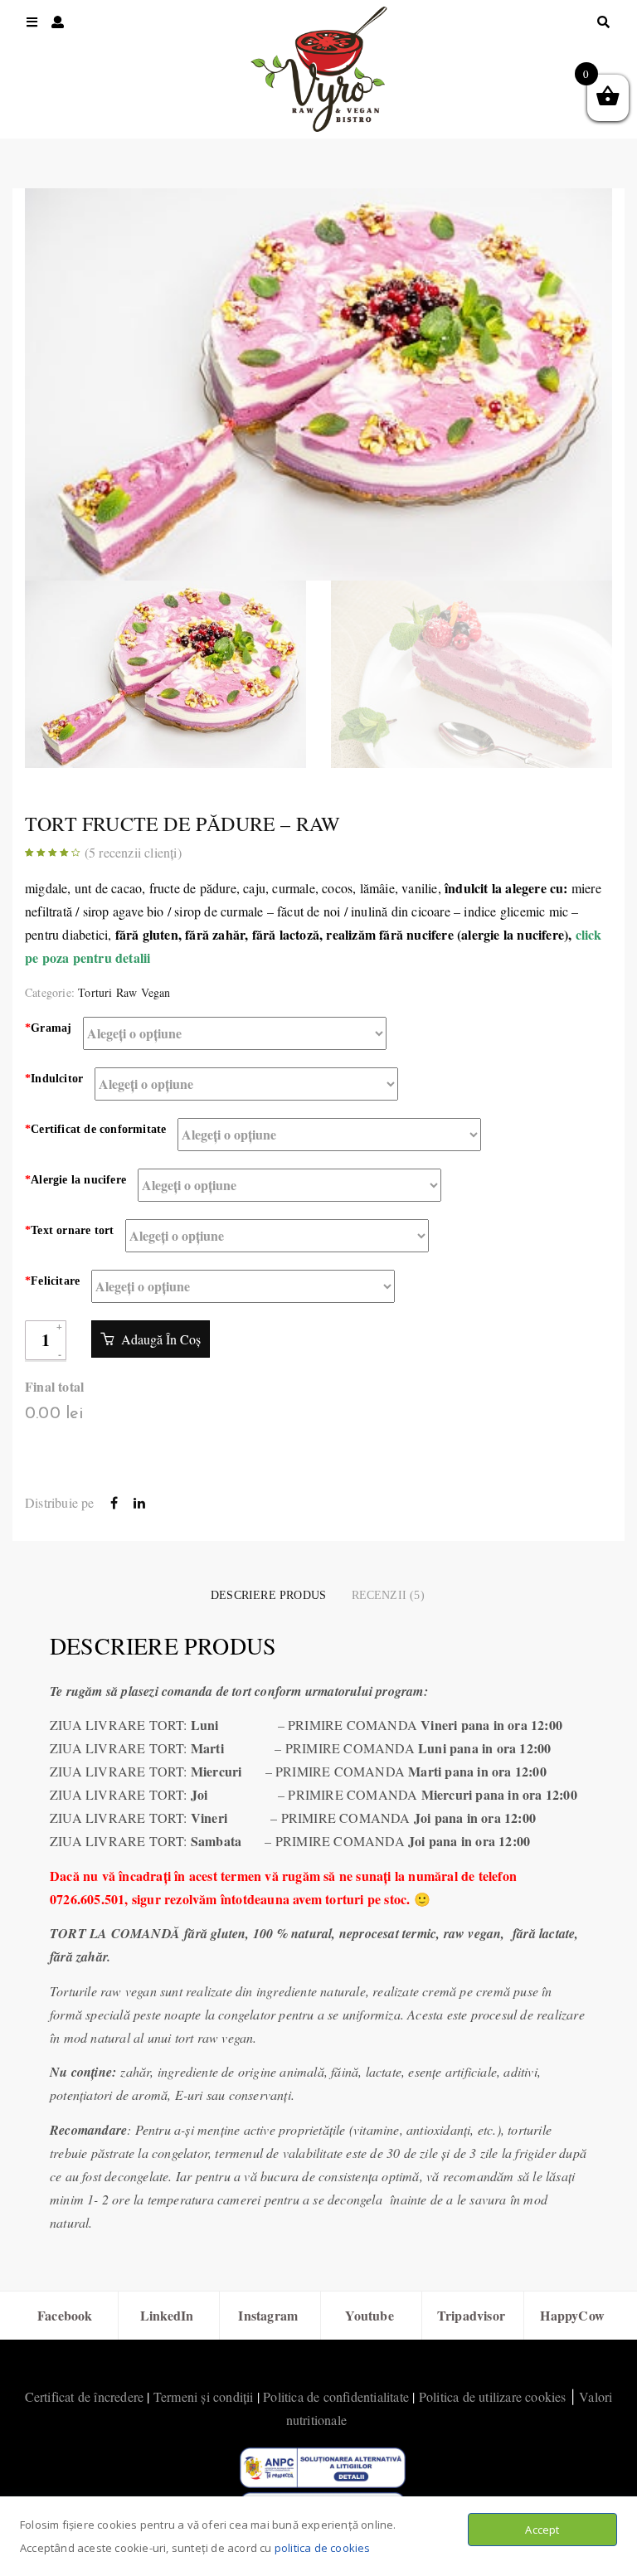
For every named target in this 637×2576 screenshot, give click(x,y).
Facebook (65, 2315)
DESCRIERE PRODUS (268, 1595)
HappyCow (572, 2315)
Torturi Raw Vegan (124, 992)
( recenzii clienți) (133, 852)
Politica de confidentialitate (336, 2396)
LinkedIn (167, 2315)
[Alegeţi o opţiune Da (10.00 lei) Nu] (243, 1286)
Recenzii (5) (388, 1595)
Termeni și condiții (204, 2396)
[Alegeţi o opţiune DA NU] (329, 1135)
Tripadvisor (471, 2315)
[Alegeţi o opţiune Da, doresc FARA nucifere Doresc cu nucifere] (289, 1185)
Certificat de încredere (85, 2396)
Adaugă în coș (159, 1339)
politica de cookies (323, 2548)
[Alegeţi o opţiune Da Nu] (277, 1236)
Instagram (268, 2315)
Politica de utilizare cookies (493, 2396)
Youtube (369, 2315)
